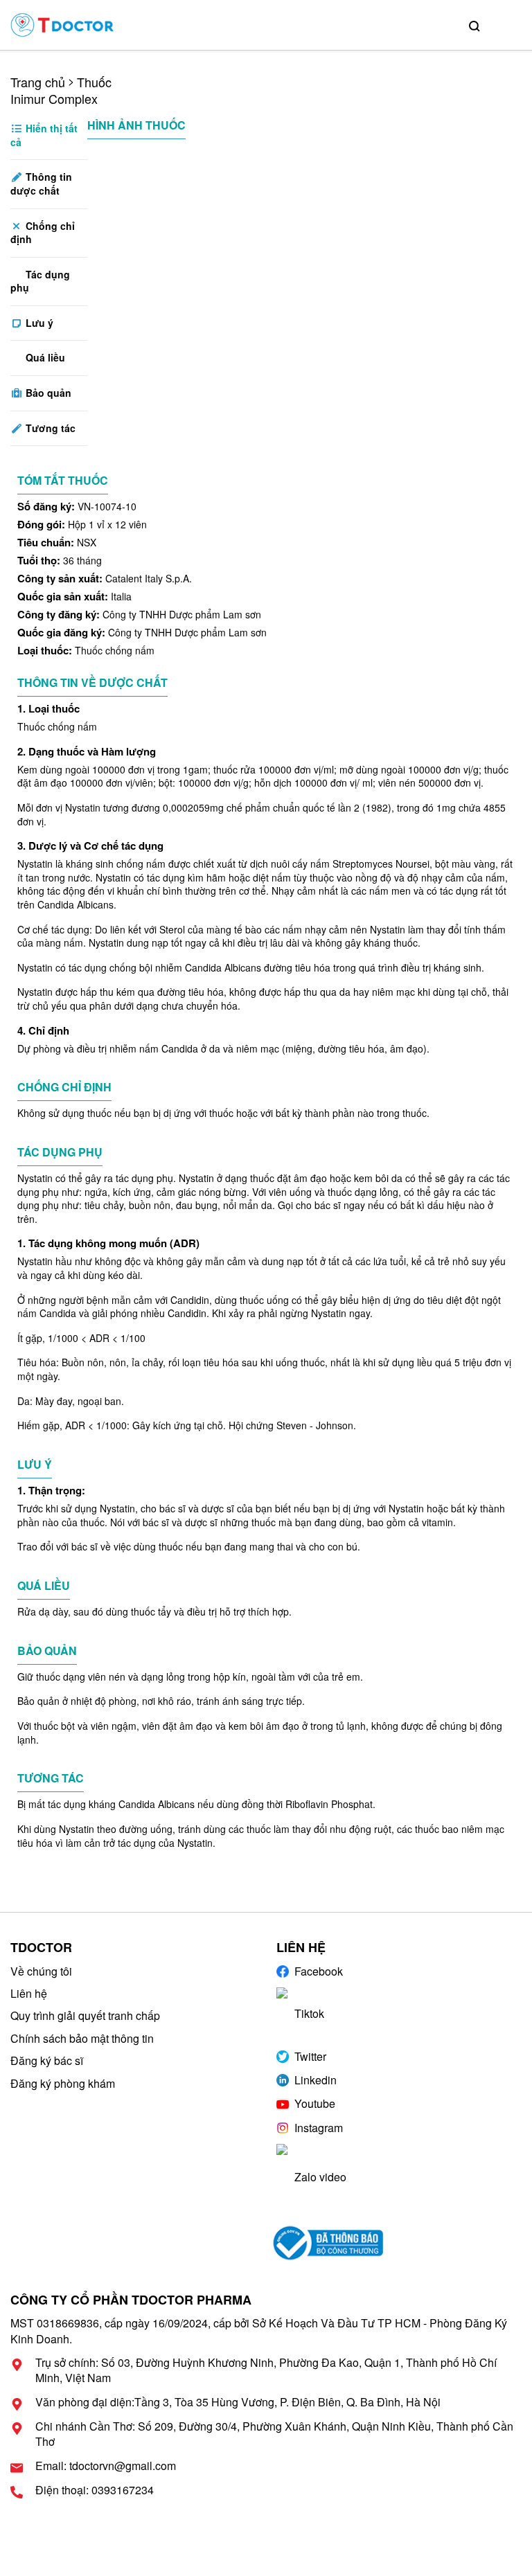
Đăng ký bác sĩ (47, 2060)
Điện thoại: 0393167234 (95, 2490)
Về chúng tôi (41, 1971)
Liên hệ (29, 1993)
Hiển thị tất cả (44, 135)
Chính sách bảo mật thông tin (82, 2038)
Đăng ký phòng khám (63, 2083)
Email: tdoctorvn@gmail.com (106, 2466)
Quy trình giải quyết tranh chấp (85, 2015)
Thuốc (94, 82)
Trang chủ (38, 82)
